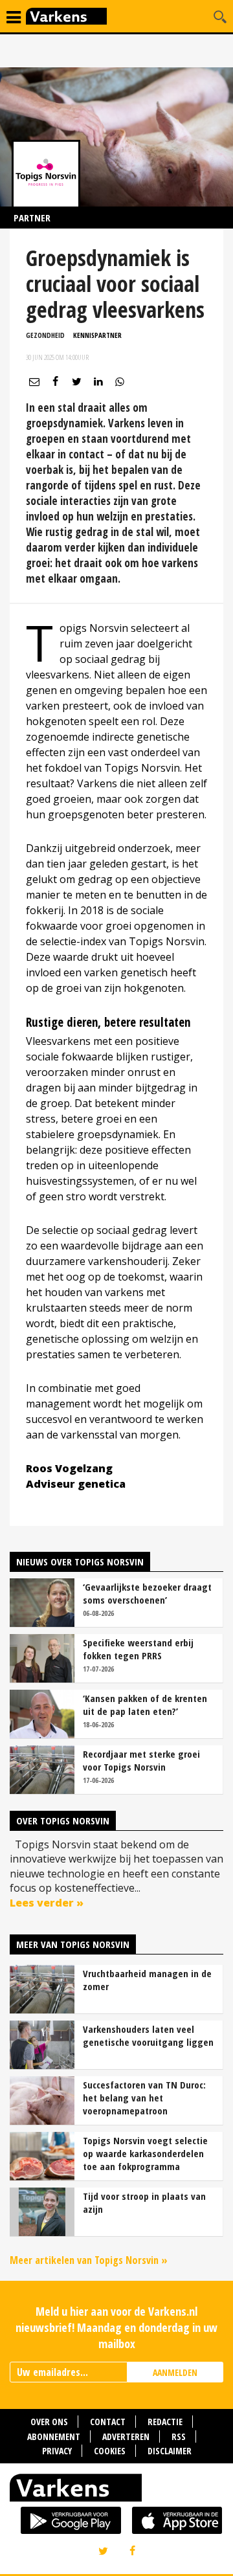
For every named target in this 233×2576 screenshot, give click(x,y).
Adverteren (126, 2436)
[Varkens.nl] (116, 2491)
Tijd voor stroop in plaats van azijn (144, 2202)
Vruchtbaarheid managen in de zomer (147, 1980)
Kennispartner (97, 335)
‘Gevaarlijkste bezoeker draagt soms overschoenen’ (147, 1593)
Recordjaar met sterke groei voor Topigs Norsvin (141, 1760)
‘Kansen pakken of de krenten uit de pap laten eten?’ (145, 1705)
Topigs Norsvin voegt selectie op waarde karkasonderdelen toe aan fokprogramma (145, 2153)
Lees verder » (47, 1903)
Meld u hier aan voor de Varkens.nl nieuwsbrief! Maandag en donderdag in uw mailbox (116, 2327)
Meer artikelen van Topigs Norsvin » (89, 2260)
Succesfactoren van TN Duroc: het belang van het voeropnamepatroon (144, 2098)
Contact (108, 2422)
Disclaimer (170, 2451)
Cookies (110, 2451)
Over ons (49, 2422)
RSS (179, 2436)
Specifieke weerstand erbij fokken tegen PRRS (138, 1649)
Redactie (165, 2422)
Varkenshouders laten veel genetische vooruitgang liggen (148, 2035)
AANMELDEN (175, 2372)
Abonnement (54, 2436)
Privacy (57, 2451)
